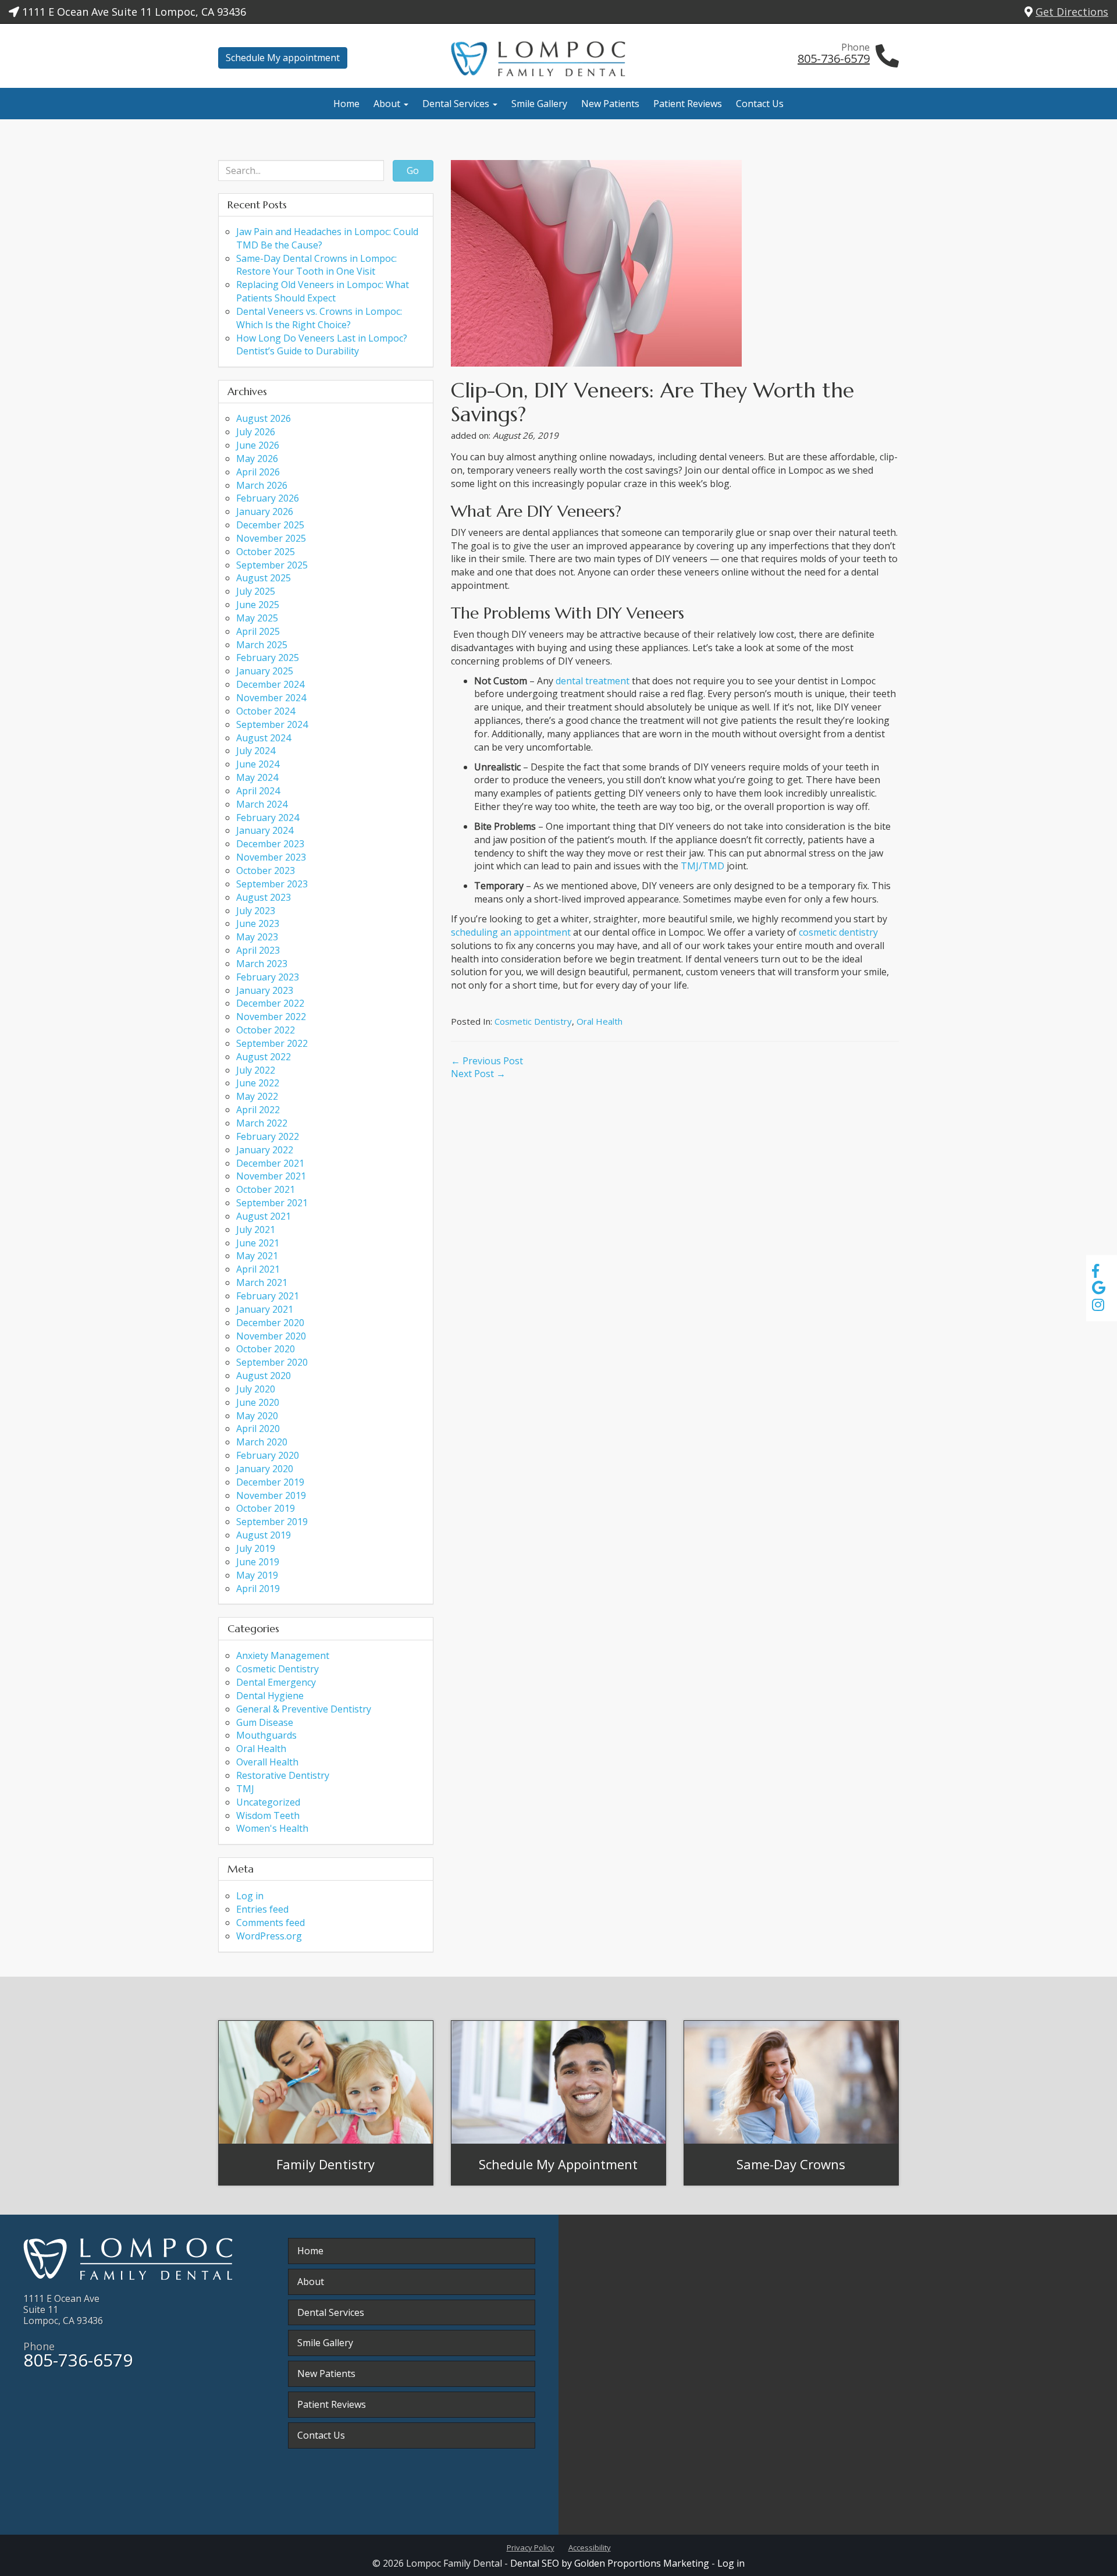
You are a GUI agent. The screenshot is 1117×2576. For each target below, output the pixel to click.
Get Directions (1072, 12)
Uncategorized (268, 1802)
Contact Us (760, 104)
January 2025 (265, 671)
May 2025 (257, 618)
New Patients (610, 104)
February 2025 (268, 658)
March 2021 (262, 1282)
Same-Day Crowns (791, 2164)
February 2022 (268, 1136)
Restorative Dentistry (283, 1775)
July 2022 (256, 1070)
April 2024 (258, 791)
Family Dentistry (326, 2164)
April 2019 (258, 1589)
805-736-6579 (834, 58)
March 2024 (262, 804)
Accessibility (590, 2547)
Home (346, 104)
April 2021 (258, 1269)
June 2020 (258, 1402)
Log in (250, 1896)
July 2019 (256, 1548)
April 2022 (258, 1110)
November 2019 (271, 1495)
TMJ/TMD (702, 866)
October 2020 (266, 1349)
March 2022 (262, 1123)
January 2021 (265, 1309)
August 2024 (264, 738)
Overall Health (267, 1762)
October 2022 (266, 1030)
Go (413, 170)
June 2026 (258, 445)
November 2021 (271, 1176)
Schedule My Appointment (558, 2164)
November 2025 (271, 538)
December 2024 (270, 684)
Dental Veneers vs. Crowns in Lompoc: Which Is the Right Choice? (319, 318)
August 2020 (264, 1376)
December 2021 (270, 1163)
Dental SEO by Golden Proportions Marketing (610, 2563)
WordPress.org (269, 1936)
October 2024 (266, 711)
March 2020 (262, 1442)
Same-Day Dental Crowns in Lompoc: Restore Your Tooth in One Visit (316, 265)
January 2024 (265, 830)
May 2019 (257, 1575)
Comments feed (271, 1923)
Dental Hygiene (270, 1696)
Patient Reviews (688, 104)
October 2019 (266, 1508)
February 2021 (268, 1296)
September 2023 (272, 884)
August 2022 (264, 1057)
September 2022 (272, 1043)
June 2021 (258, 1243)
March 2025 (262, 645)
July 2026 (256, 432)
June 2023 (258, 923)
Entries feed (262, 1909)
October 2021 (266, 1189)
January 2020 (265, 1469)
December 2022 (270, 1003)
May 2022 (257, 1096)
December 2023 (270, 844)
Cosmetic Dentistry (533, 1021)
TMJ (245, 1789)
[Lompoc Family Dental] (558, 59)
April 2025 (258, 631)
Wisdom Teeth (268, 1815)
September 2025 (272, 565)
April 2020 (258, 1429)
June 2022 (258, 1083)
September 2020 (272, 1362)
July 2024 (256, 751)
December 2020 (270, 1323)
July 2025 (256, 591)
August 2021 (264, 1216)
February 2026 (268, 498)
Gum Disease (265, 1722)
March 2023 (262, 964)
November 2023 (271, 857)
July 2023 (256, 911)
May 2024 (257, 777)
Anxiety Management (283, 1655)
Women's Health (272, 1828)
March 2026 (262, 485)
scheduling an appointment (511, 932)
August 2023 (264, 897)
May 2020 (257, 1416)
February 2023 (268, 977)
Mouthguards (266, 1735)
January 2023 (265, 990)
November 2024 (271, 698)
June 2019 (258, 1562)
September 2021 (272, 1203)
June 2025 (258, 605)
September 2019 (272, 1522)
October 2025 (266, 552)
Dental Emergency (276, 1682)
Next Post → (478, 1074)
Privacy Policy (531, 2547)
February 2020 (268, 1455)
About (388, 104)
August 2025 (264, 578)
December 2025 (270, 525)
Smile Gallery (539, 104)
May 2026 (257, 459)
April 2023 (258, 950)
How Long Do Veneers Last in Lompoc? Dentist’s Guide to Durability (322, 345)
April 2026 (258, 472)
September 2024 (272, 724)
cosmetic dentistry (838, 932)
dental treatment (593, 681)
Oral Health (600, 1021)
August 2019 (264, 1535)
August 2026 (264, 418)
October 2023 (266, 870)
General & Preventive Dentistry (304, 1709)
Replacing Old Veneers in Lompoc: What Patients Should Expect (323, 291)
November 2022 (271, 1017)
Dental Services (457, 104)
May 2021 (257, 1256)
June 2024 (258, 764)
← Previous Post (487, 1061)
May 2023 (257, 937)
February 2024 (268, 818)
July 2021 (256, 1230)
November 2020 (271, 1336)
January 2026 (265, 511)
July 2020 (256, 1389)
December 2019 (270, 1482)
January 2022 (265, 1150)
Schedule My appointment (283, 58)
